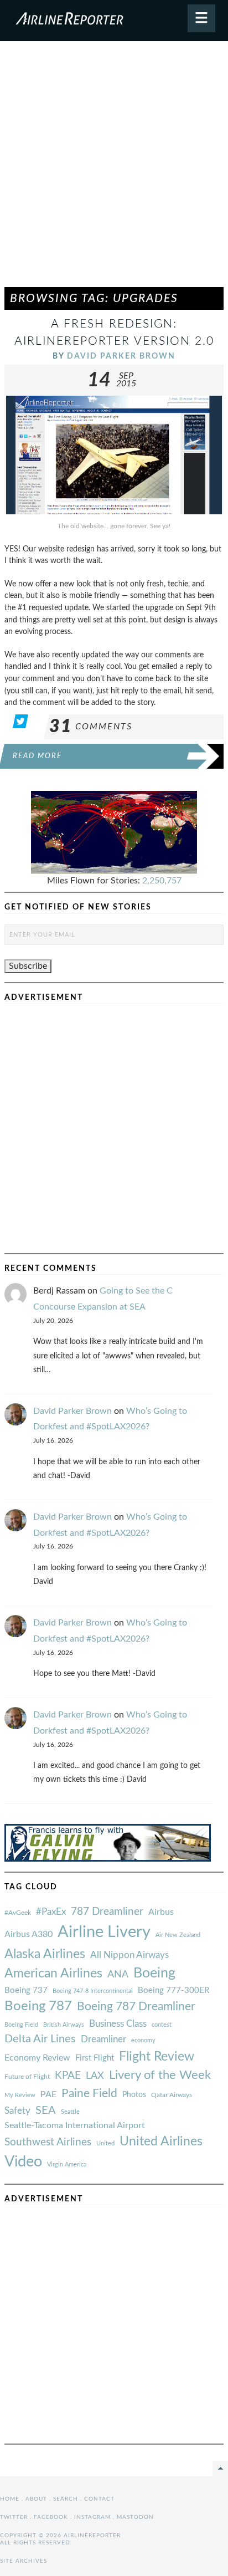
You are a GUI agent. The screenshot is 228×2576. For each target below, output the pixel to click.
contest (162, 2025)
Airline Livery (104, 1932)
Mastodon (135, 2517)
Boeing (154, 1973)
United (105, 2143)
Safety (17, 2111)
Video (23, 2162)
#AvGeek (18, 1913)
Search (66, 2499)
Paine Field (89, 2094)
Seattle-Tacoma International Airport (75, 2125)
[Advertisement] (114, 169)
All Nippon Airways (129, 1955)
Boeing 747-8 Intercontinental (93, 1991)
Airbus (161, 1912)
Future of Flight (27, 2077)
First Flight (95, 2058)
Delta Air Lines (40, 2039)
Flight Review (157, 2057)
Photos (134, 2095)
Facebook (51, 2517)
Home (10, 2499)
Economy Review (37, 2058)
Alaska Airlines (45, 1954)
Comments (91, 727)
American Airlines (53, 1974)
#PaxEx (51, 1912)
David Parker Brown (121, 356)
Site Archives (24, 2561)
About (36, 2499)
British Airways (64, 2025)
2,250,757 (162, 881)
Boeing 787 (38, 2006)
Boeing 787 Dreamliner (136, 2007)
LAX (95, 2076)
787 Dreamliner (107, 1912)
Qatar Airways (172, 2095)
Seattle (70, 2112)
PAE (48, 2094)
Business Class (118, 2024)
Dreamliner (103, 2040)
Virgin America (67, 2164)
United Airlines (161, 2141)
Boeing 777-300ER (173, 1990)
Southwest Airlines (48, 2142)
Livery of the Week (160, 2075)
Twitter (14, 2517)
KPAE (68, 2076)
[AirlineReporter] (114, 21)
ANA (118, 1974)
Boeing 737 (26, 1990)
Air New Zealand (178, 1935)
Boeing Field (21, 2025)
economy (143, 2040)
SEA (46, 2110)
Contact (99, 2499)
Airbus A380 (28, 1934)
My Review (20, 2095)
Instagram (92, 2517)
